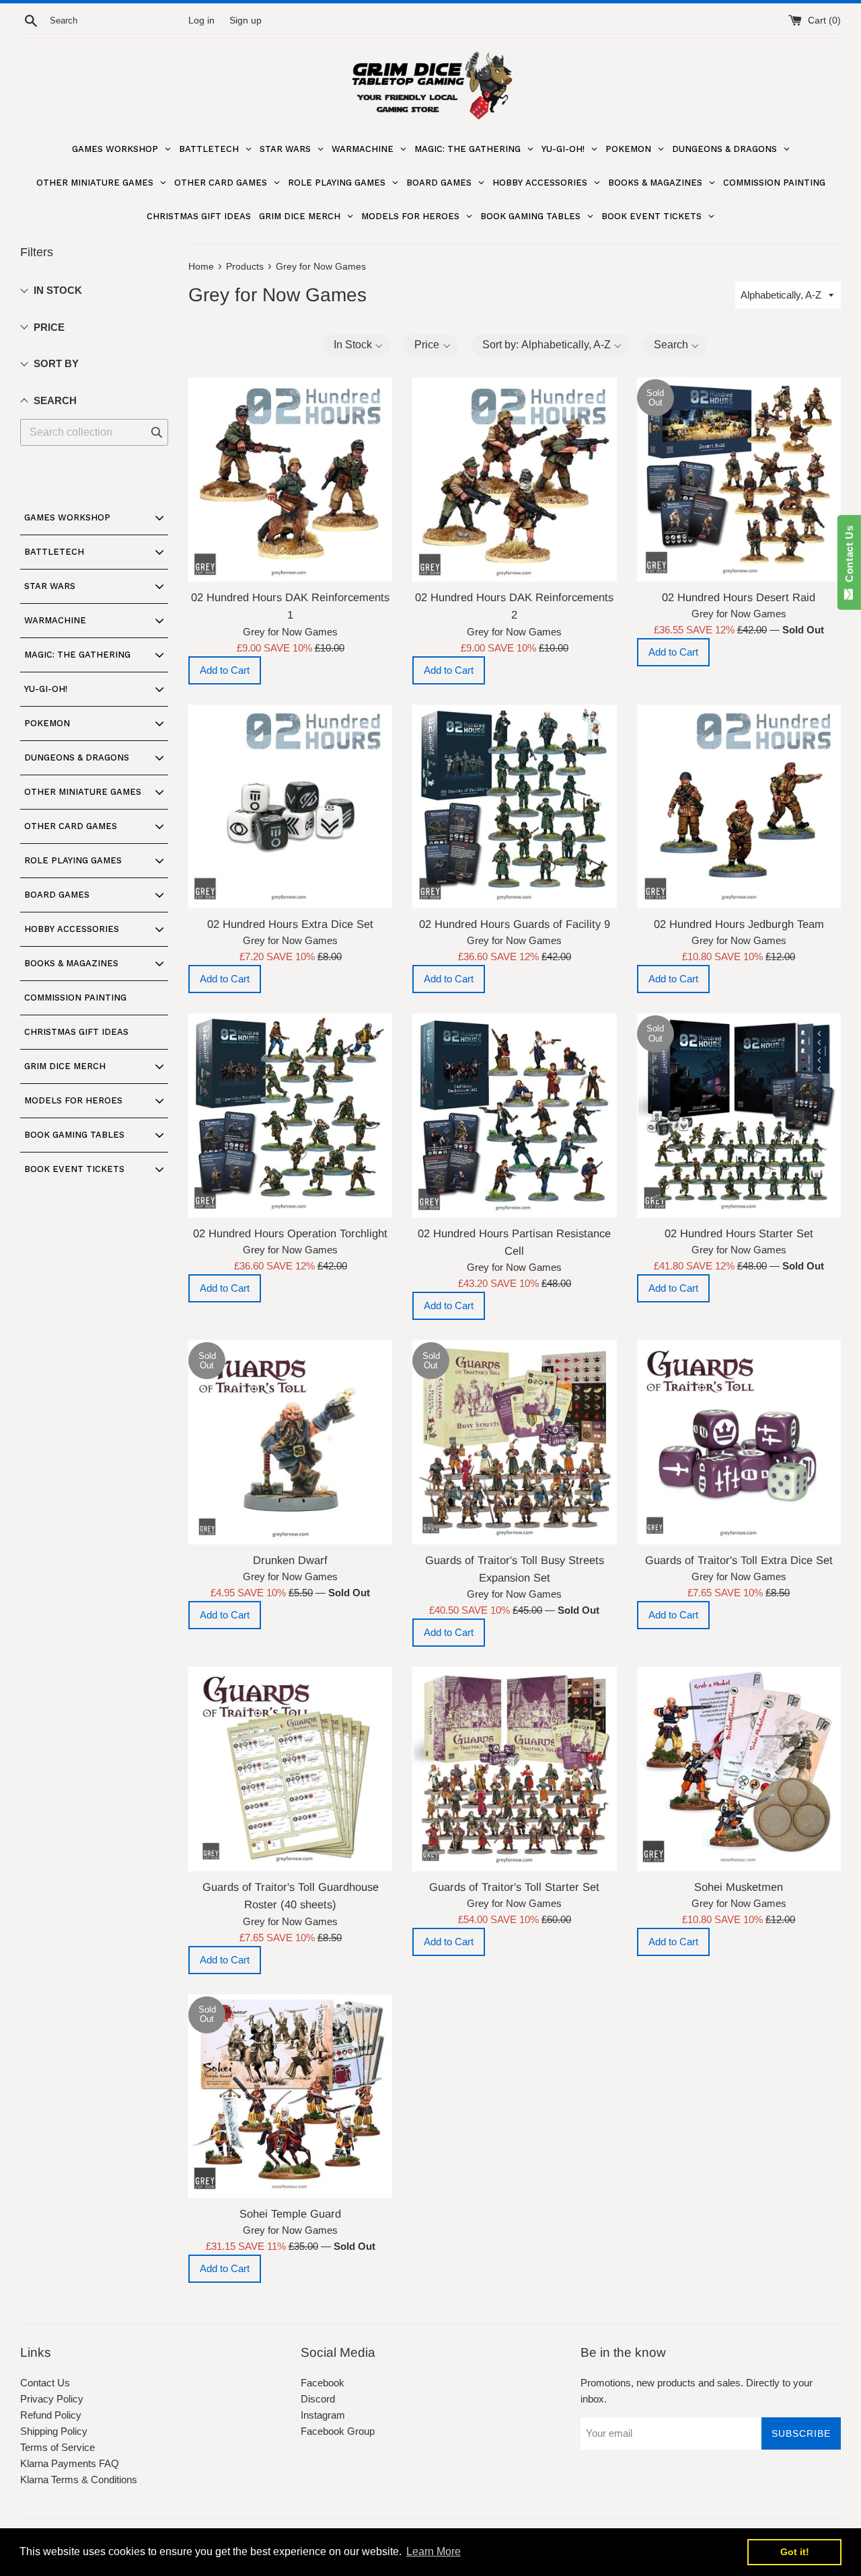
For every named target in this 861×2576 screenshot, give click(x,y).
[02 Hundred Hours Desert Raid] (739, 479)
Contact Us (45, 2383)
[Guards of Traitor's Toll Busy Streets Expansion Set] (514, 1442)
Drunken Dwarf (290, 1560)
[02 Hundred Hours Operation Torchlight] (290, 1115)
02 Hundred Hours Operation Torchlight (290, 1233)
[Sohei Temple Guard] (290, 2096)
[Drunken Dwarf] (290, 1442)
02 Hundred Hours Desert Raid (739, 597)
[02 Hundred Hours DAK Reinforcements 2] (514, 479)
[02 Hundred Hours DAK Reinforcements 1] (290, 479)
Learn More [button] (434, 2551)
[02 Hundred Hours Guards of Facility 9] (514, 807)
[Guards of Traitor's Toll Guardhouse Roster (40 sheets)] (290, 1769)
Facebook (323, 2383)
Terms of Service (58, 2447)
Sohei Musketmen (739, 1887)
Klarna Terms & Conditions (79, 2480)
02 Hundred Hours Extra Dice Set (290, 924)
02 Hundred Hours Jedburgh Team (739, 924)
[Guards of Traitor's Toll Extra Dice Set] (739, 1442)
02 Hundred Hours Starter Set (739, 1233)
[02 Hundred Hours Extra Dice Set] (290, 807)
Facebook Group (338, 2431)
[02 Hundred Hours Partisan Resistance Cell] (514, 1115)
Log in (201, 21)
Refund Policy (51, 2415)
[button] (357, 345)
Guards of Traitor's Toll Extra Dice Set (739, 1560)
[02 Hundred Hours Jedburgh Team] (739, 807)
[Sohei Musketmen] (739, 1769)
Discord (318, 2399)
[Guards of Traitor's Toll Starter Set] (514, 1769)
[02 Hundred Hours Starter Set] (739, 1115)
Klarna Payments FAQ (70, 2463)
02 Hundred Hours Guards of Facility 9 (515, 924)
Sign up (246, 21)
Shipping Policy (54, 2431)
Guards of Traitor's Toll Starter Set (514, 1887)
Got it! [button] (795, 2552)
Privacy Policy (52, 2399)
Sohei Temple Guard (290, 2214)
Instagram (323, 2415)
